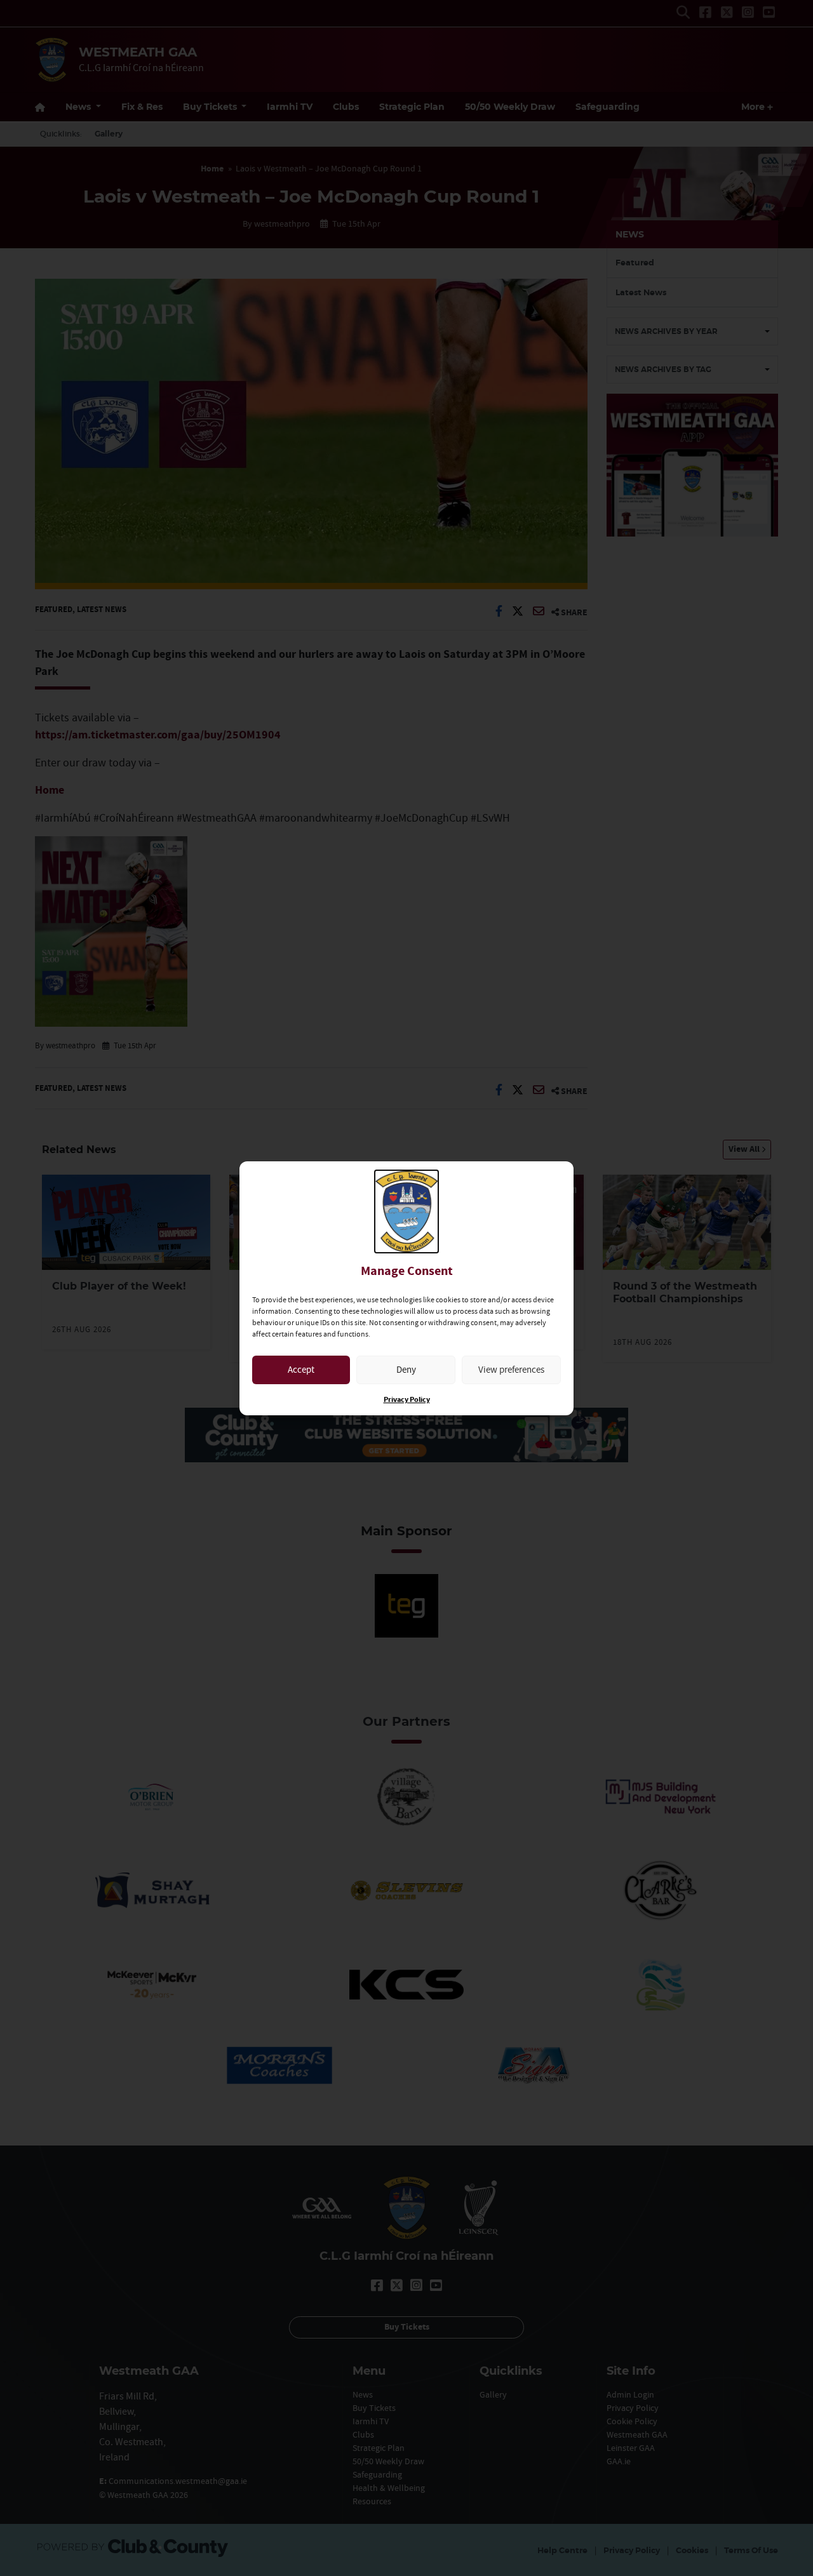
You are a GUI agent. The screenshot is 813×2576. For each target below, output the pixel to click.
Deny (406, 1369)
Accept (301, 1369)
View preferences (511, 1369)
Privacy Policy (407, 1400)
